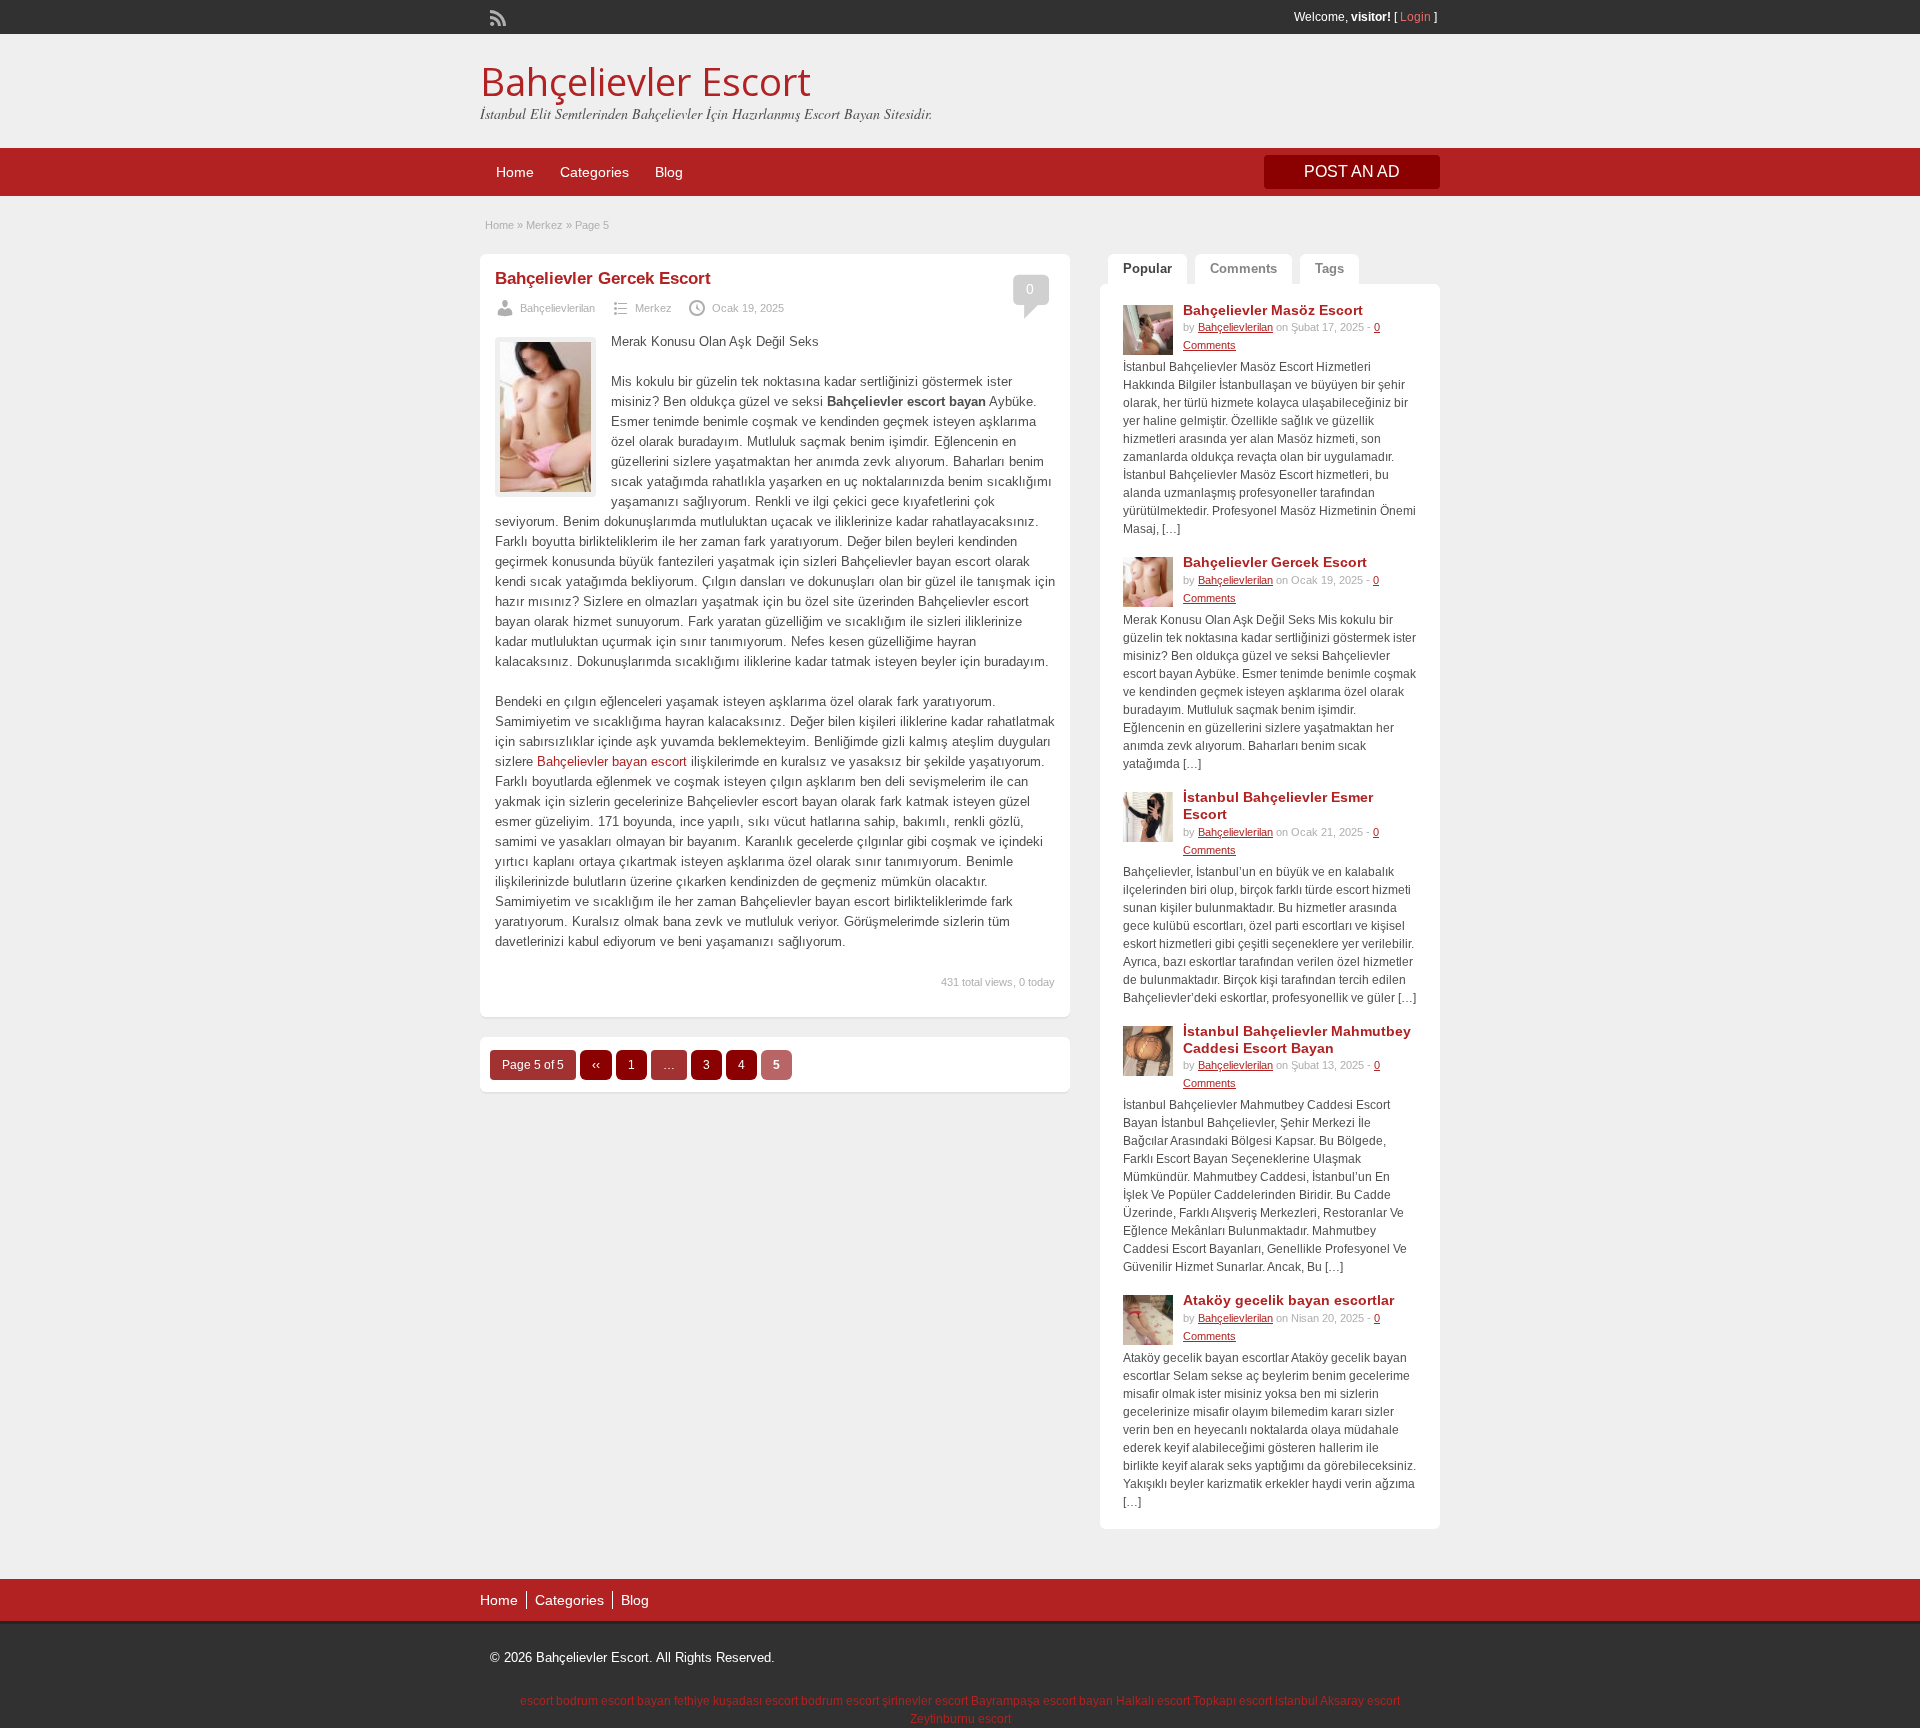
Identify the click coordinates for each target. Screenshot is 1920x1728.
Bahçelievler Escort (645, 81)
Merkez (544, 225)
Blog (669, 172)
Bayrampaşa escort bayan (1042, 1701)
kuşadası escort (755, 1701)
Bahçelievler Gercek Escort (603, 278)
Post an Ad (1352, 171)
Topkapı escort (1232, 1701)
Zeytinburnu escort (960, 1719)
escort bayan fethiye (655, 1701)
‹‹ (596, 1065)
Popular (1147, 268)
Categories (594, 172)
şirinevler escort (925, 1701)
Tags (1329, 268)
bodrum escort (840, 1701)
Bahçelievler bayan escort (612, 761)
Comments (1243, 268)
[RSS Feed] (496, 16)
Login (1415, 17)
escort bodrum (559, 1701)
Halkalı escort (1153, 1701)
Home (515, 172)
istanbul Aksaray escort (1337, 1701)
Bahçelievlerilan (557, 308)
